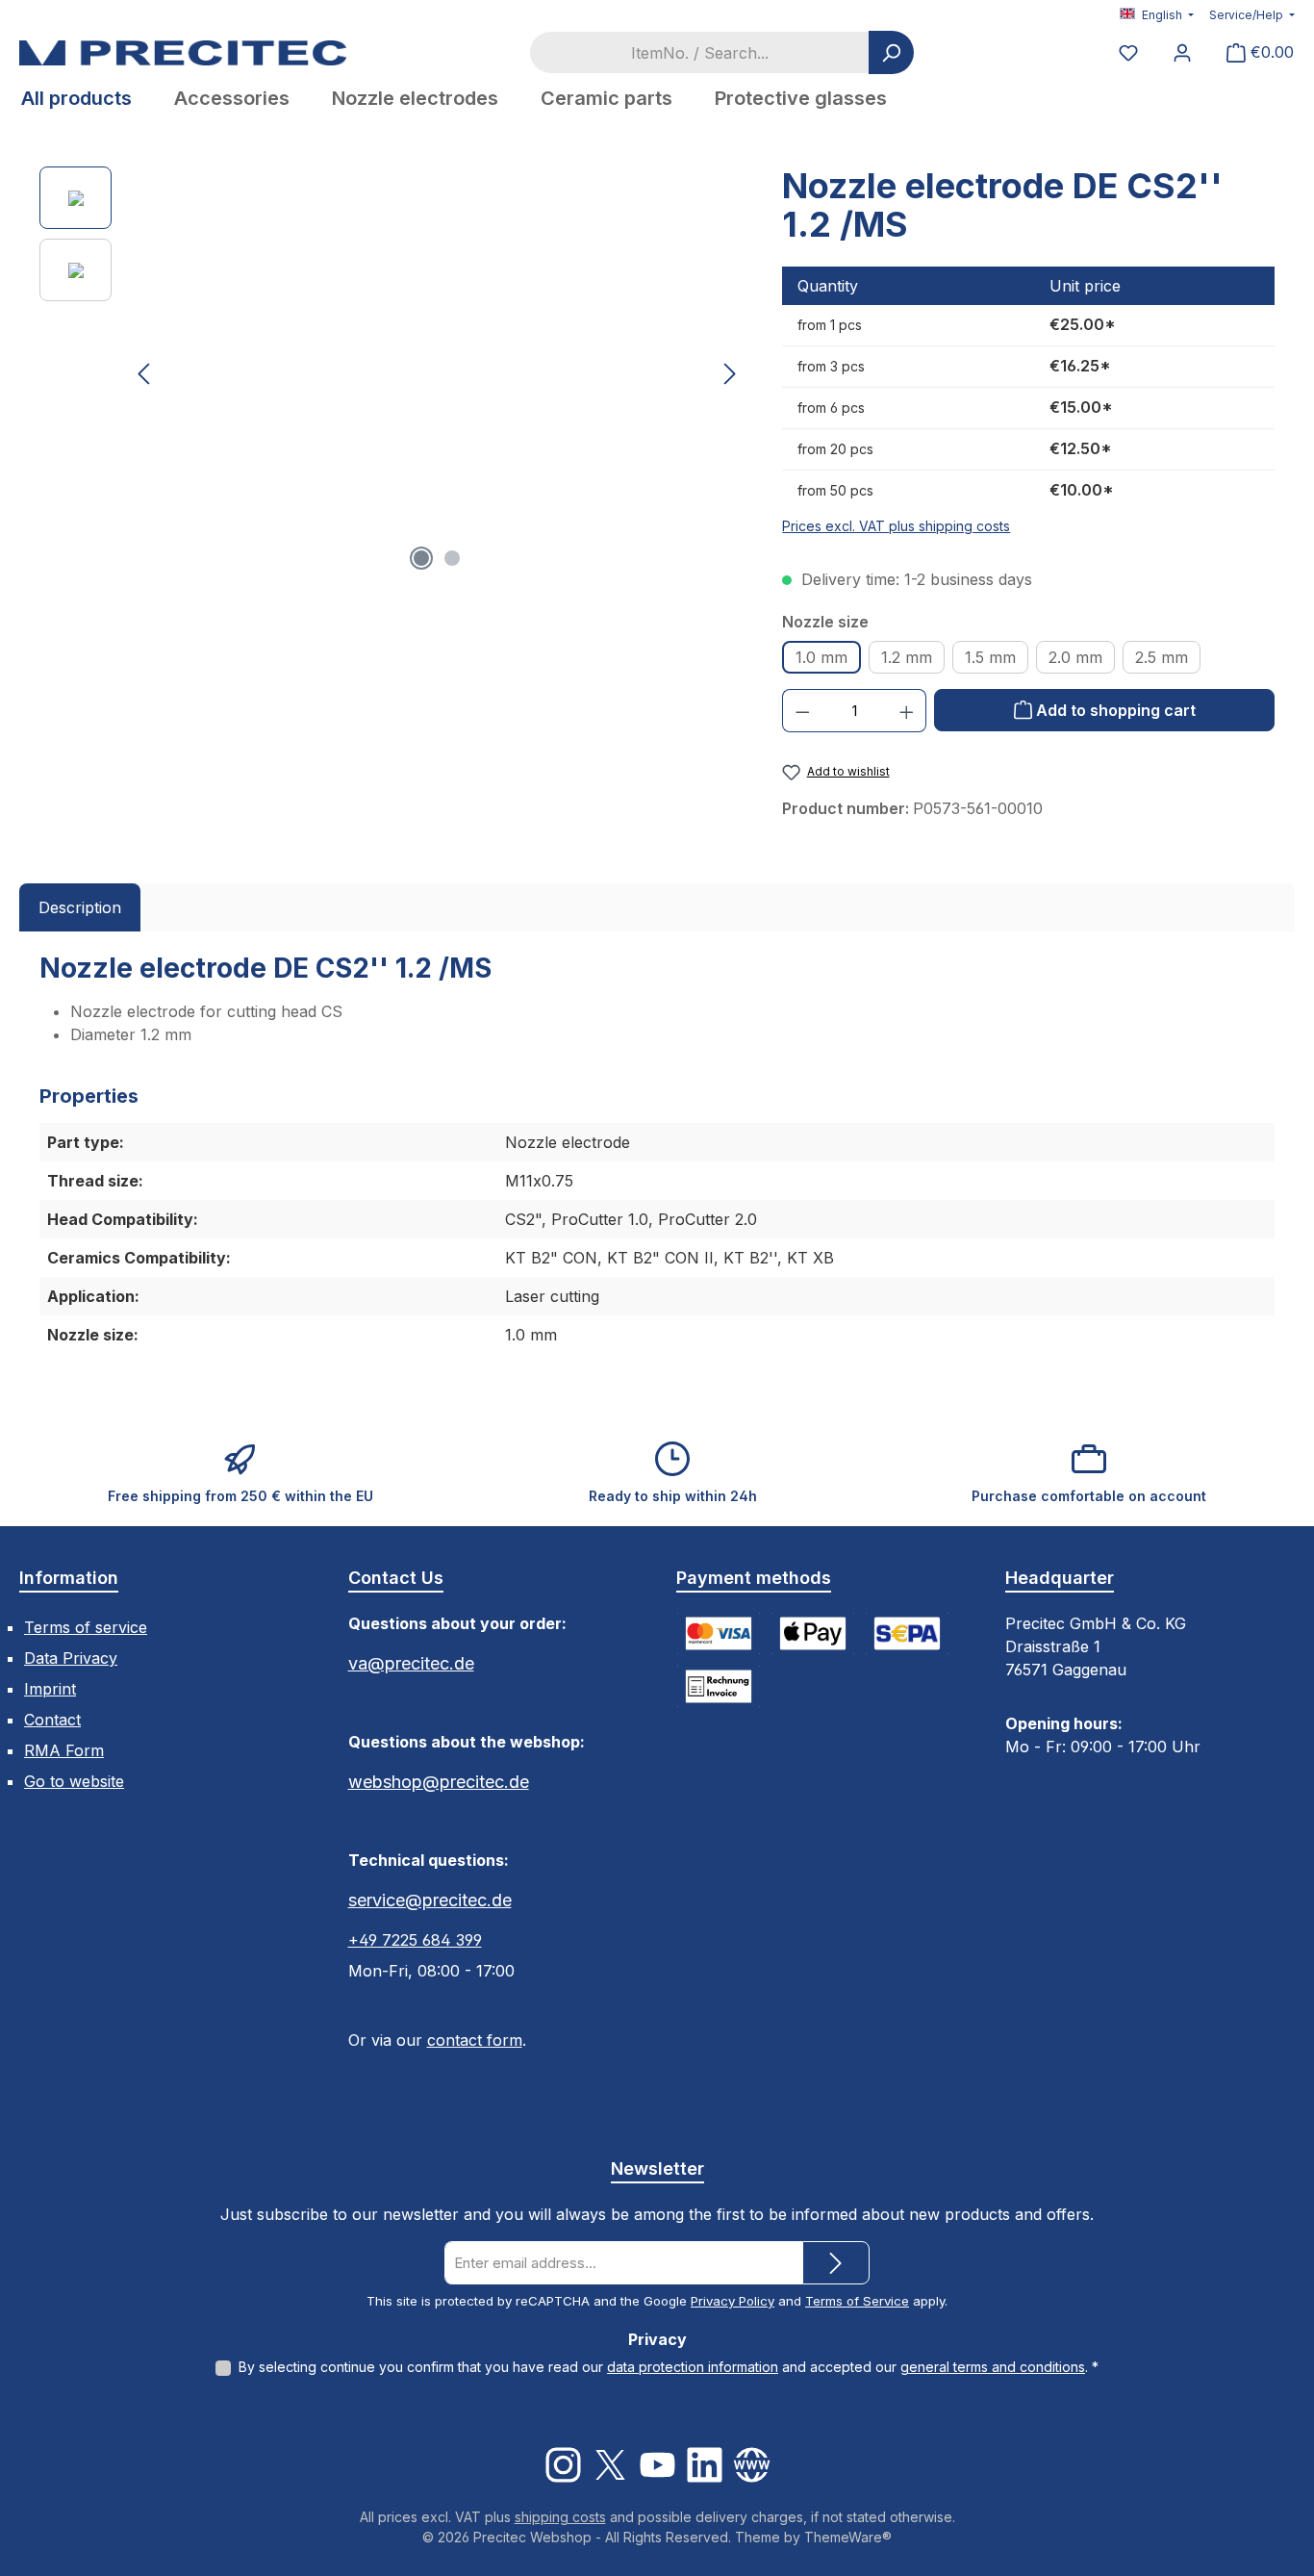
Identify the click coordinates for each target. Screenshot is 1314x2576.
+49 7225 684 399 (415, 1940)
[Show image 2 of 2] (452, 558)
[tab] (80, 907)
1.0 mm (821, 657)
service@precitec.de (430, 1900)
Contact (52, 1720)
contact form (475, 2040)
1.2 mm (907, 657)
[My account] (1182, 52)
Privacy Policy (733, 2301)
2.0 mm (1075, 657)
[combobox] (699, 52)
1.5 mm (990, 657)
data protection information (693, 2367)
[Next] (729, 374)
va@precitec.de (411, 1663)
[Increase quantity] (907, 711)
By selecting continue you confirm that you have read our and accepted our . (669, 2367)
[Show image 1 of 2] (421, 558)
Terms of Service (857, 2301)
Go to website (74, 1781)
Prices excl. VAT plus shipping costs (896, 526)
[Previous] (145, 374)
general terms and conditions (993, 2367)
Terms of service (86, 1627)
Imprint (50, 1689)
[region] (392, 373)
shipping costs (560, 2517)
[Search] (891, 52)
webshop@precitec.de (439, 1782)
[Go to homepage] (183, 52)
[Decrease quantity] (802, 711)
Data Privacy (71, 1658)
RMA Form (64, 1750)
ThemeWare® (848, 2537)
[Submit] (836, 2263)
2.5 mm (1162, 657)
